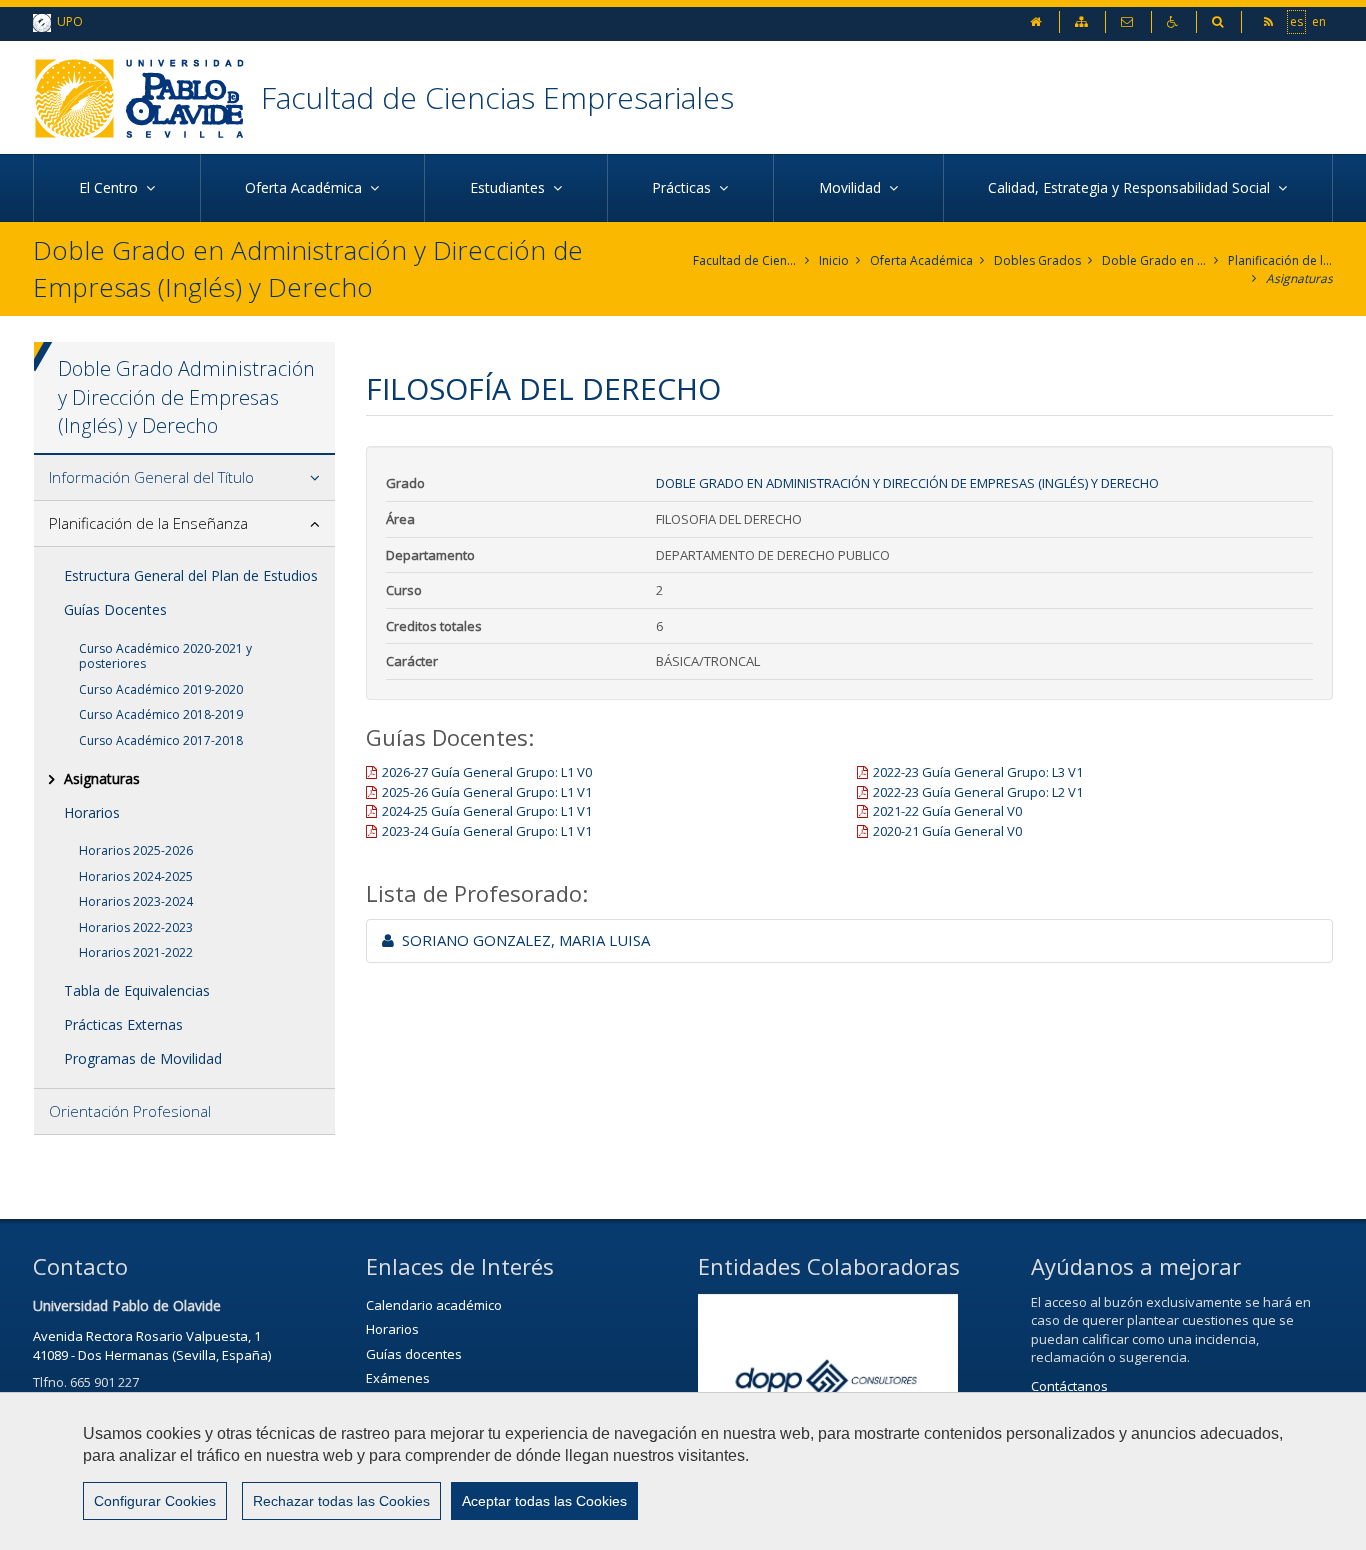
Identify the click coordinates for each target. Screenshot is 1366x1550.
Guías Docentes (115, 609)
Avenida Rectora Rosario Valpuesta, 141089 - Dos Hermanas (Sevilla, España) (152, 1345)
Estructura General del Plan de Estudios (191, 575)
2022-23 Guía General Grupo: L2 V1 (978, 792)
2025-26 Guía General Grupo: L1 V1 (487, 792)
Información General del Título (151, 477)
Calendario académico (434, 1305)
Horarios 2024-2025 (136, 876)
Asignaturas (1299, 278)
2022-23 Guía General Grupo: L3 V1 (978, 772)
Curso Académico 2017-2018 (161, 740)
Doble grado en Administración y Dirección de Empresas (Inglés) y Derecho (907, 483)
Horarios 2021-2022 (136, 952)
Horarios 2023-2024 (136, 901)
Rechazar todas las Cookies (341, 1501)
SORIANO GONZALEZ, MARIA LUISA (522, 940)
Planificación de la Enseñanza (1280, 260)
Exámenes (398, 1378)
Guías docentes (414, 1354)
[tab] (184, 478)
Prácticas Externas (123, 1024)
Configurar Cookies (155, 1501)
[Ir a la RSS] (1270, 21)
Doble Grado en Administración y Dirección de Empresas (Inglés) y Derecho (1154, 260)
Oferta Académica (921, 260)
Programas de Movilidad (143, 1058)
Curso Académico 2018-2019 (161, 714)
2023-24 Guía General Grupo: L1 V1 (487, 831)
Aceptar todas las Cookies (544, 1501)
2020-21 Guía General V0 (947, 831)
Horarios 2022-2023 (136, 927)
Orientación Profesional (130, 1111)
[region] (683, 1471)
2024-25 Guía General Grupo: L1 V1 (487, 811)
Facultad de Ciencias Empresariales (497, 97)
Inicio (834, 260)
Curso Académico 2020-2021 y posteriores (165, 656)
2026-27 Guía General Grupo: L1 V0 (487, 772)
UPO (67, 21)
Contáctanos (1069, 1386)
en (1319, 21)
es (1296, 21)
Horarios (92, 812)
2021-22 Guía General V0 (947, 811)
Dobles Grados (1037, 260)
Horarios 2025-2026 (136, 850)
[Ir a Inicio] (147, 97)
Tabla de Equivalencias (137, 990)
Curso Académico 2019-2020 (161, 689)
